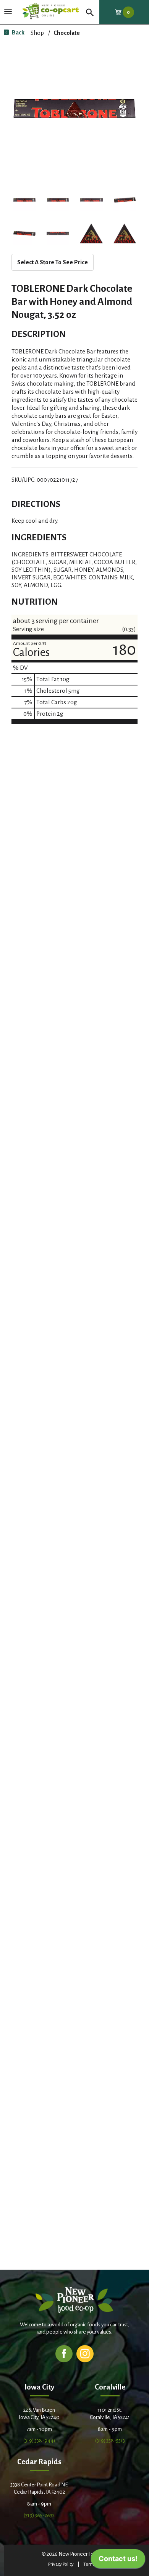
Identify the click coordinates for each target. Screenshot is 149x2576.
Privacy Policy (61, 2564)
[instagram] (85, 2353)
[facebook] (64, 2353)
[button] (24, 200)
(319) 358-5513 (110, 2441)
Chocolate (67, 33)
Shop (37, 33)
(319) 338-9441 (39, 2441)
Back (18, 32)
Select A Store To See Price (53, 262)
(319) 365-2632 (39, 2515)
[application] (118, 2561)
